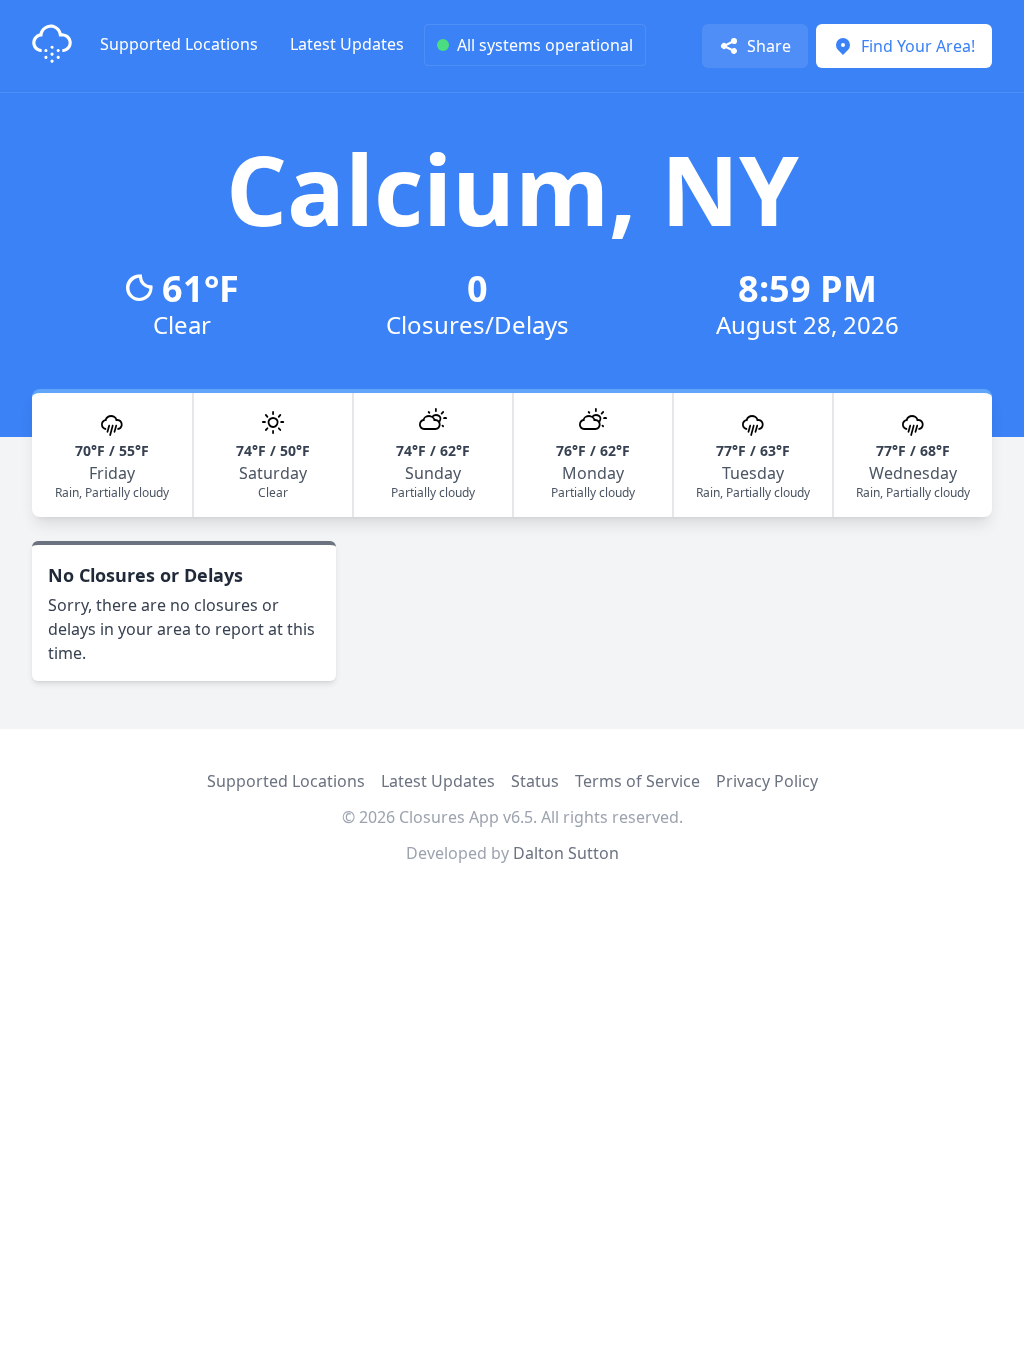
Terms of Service (637, 781)
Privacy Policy (767, 781)
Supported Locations (179, 44)
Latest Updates (347, 44)
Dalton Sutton (566, 853)
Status (535, 781)
